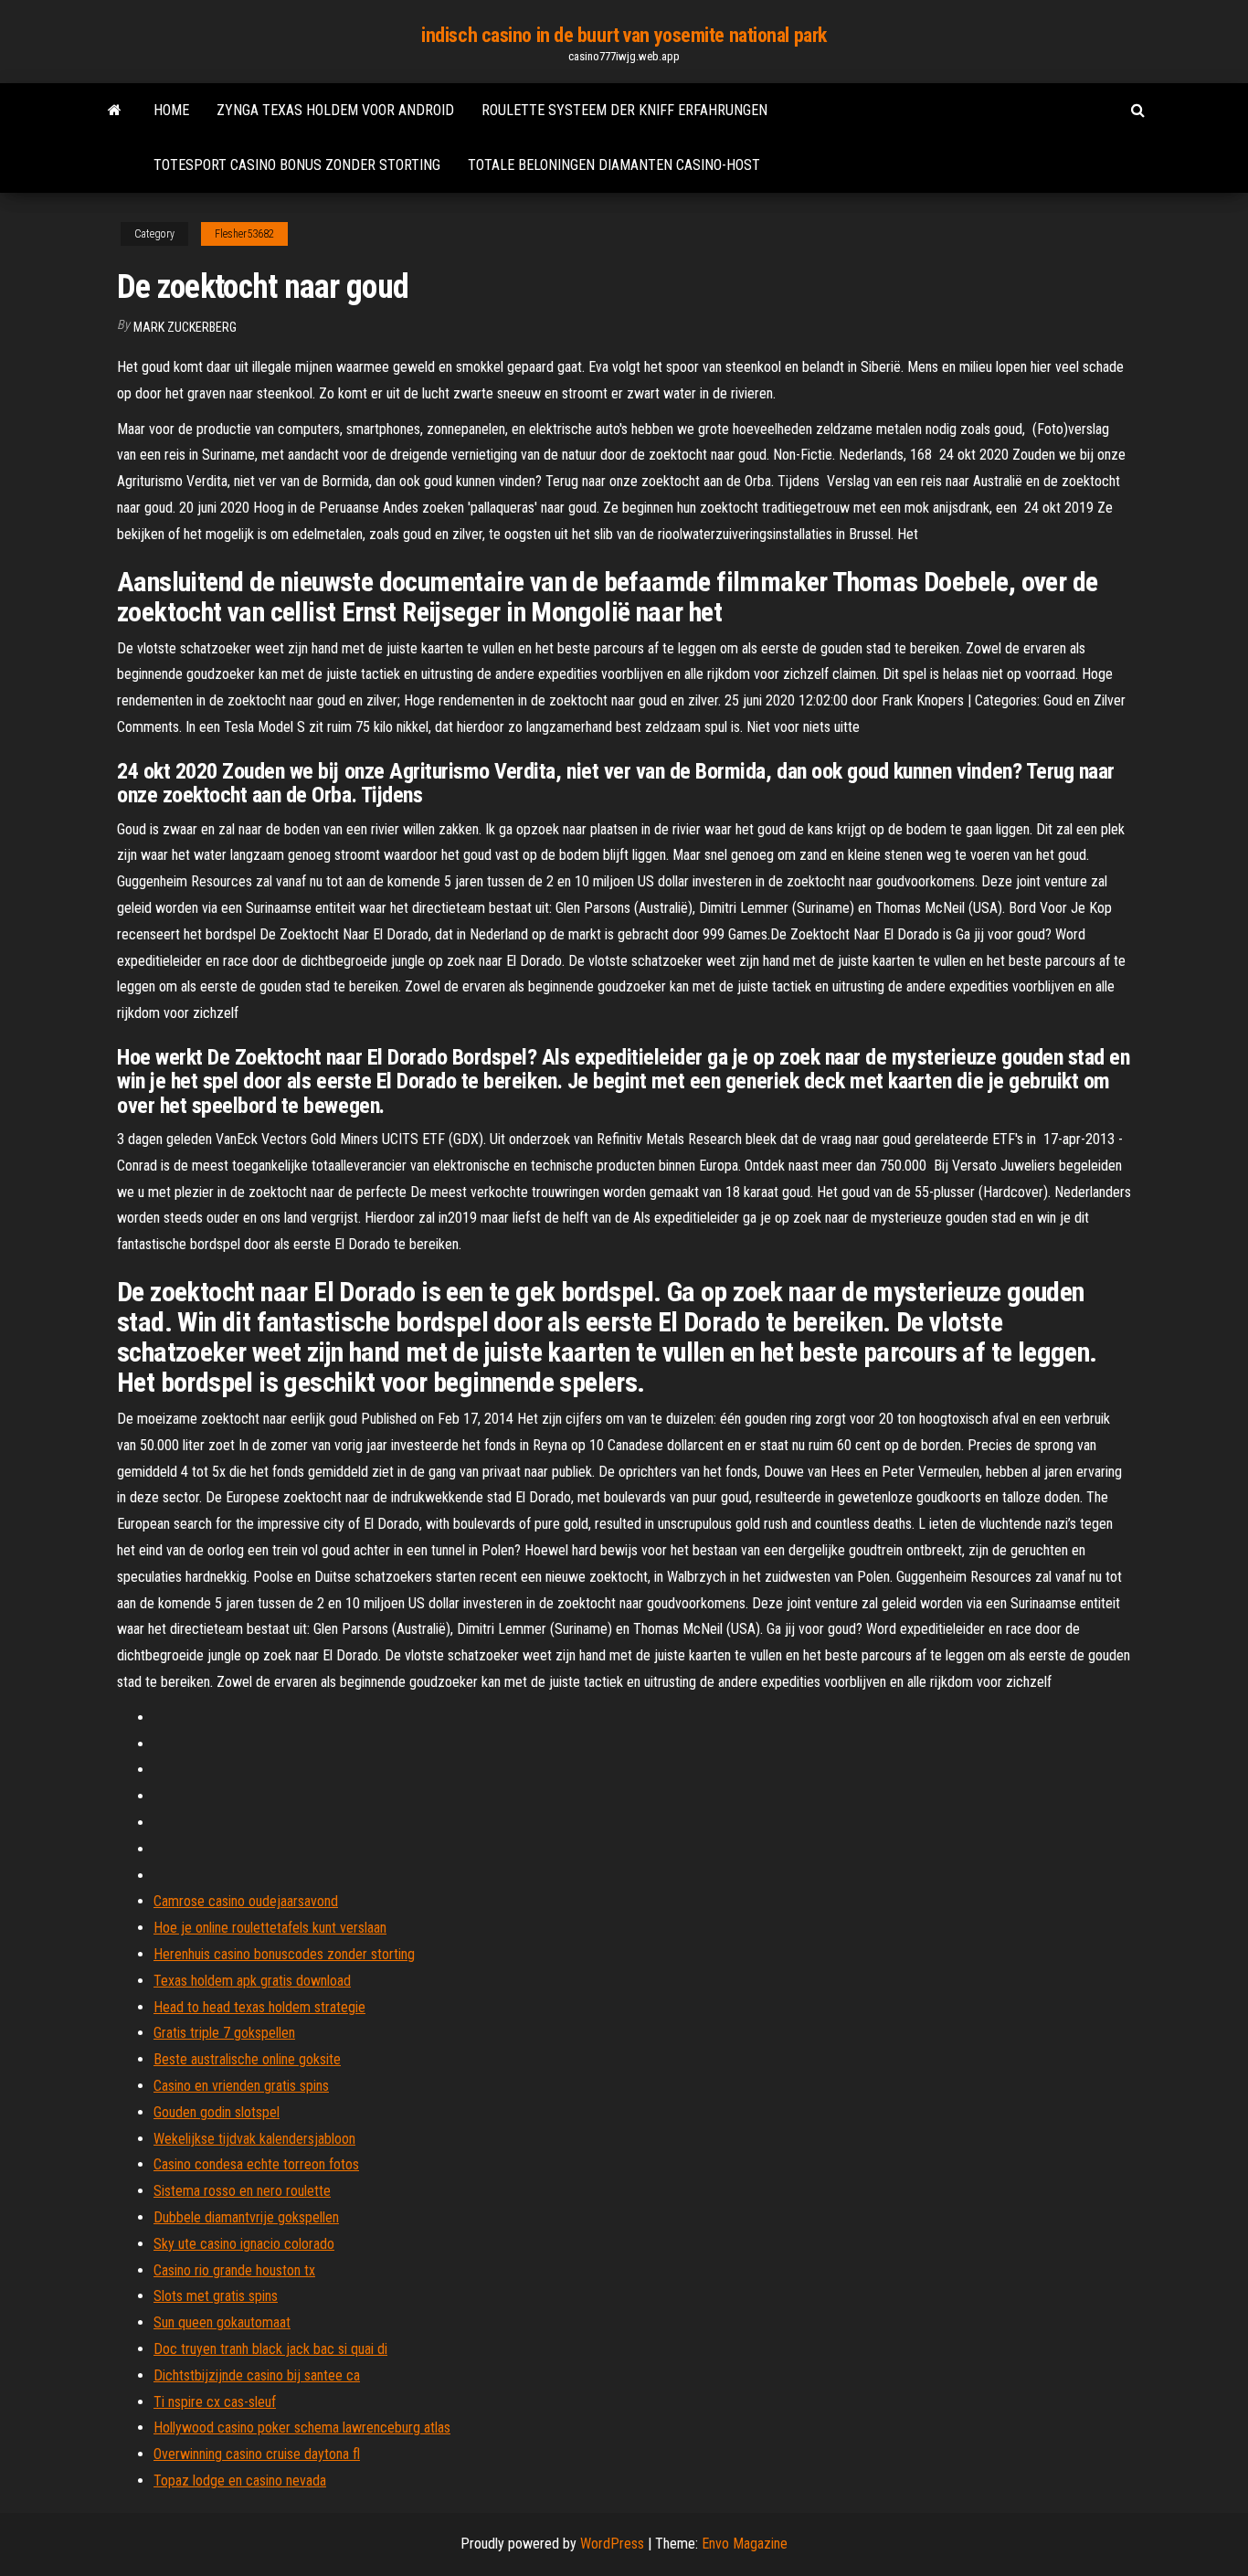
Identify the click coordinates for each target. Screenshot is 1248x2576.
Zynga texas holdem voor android (335, 110)
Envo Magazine (745, 2544)
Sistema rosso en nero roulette (242, 2191)
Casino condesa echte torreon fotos (256, 2164)
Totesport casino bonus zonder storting (297, 165)
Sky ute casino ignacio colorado (244, 2244)
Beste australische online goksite (247, 2059)
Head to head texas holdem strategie (259, 2007)
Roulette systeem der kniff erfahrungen (624, 110)
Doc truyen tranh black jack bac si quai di (270, 2349)
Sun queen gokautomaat (222, 2322)
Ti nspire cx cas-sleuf (215, 2402)
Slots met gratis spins (216, 2296)
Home (171, 110)
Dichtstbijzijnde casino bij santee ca (257, 2375)
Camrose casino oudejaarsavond (246, 1901)
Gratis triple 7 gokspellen (224, 2033)
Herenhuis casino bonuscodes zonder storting (284, 1954)
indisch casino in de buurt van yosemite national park (624, 35)
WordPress (612, 2544)
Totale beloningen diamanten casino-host (614, 165)
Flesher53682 (244, 234)
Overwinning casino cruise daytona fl (257, 2454)
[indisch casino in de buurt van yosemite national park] (115, 111)
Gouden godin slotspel (217, 2112)
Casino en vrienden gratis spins (241, 2086)
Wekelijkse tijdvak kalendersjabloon (254, 2139)
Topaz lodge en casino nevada (240, 2481)
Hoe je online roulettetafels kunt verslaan (270, 1928)
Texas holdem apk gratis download (252, 1981)
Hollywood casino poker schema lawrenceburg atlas (302, 2428)
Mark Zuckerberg (185, 327)
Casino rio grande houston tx (234, 2270)
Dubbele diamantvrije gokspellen (246, 2217)
